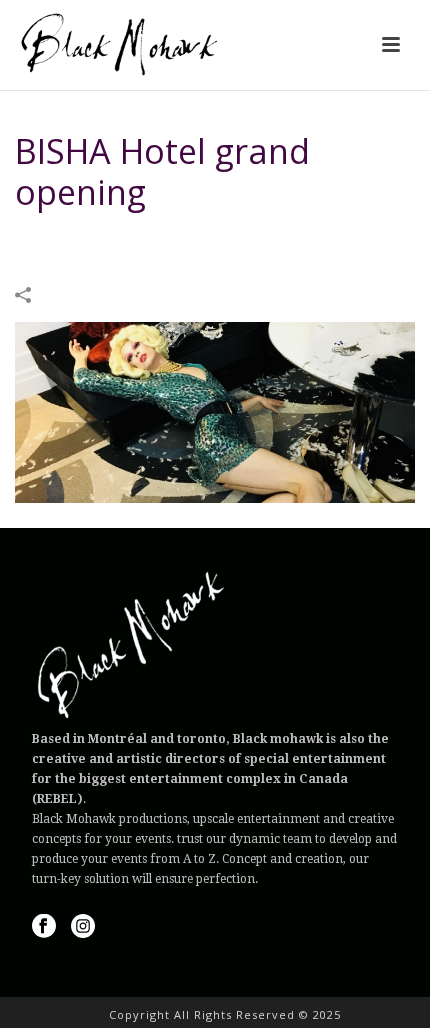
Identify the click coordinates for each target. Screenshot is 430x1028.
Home (86, 243)
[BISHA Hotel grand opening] (215, 410)
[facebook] (44, 927)
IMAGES (139, 243)
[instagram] (83, 927)
